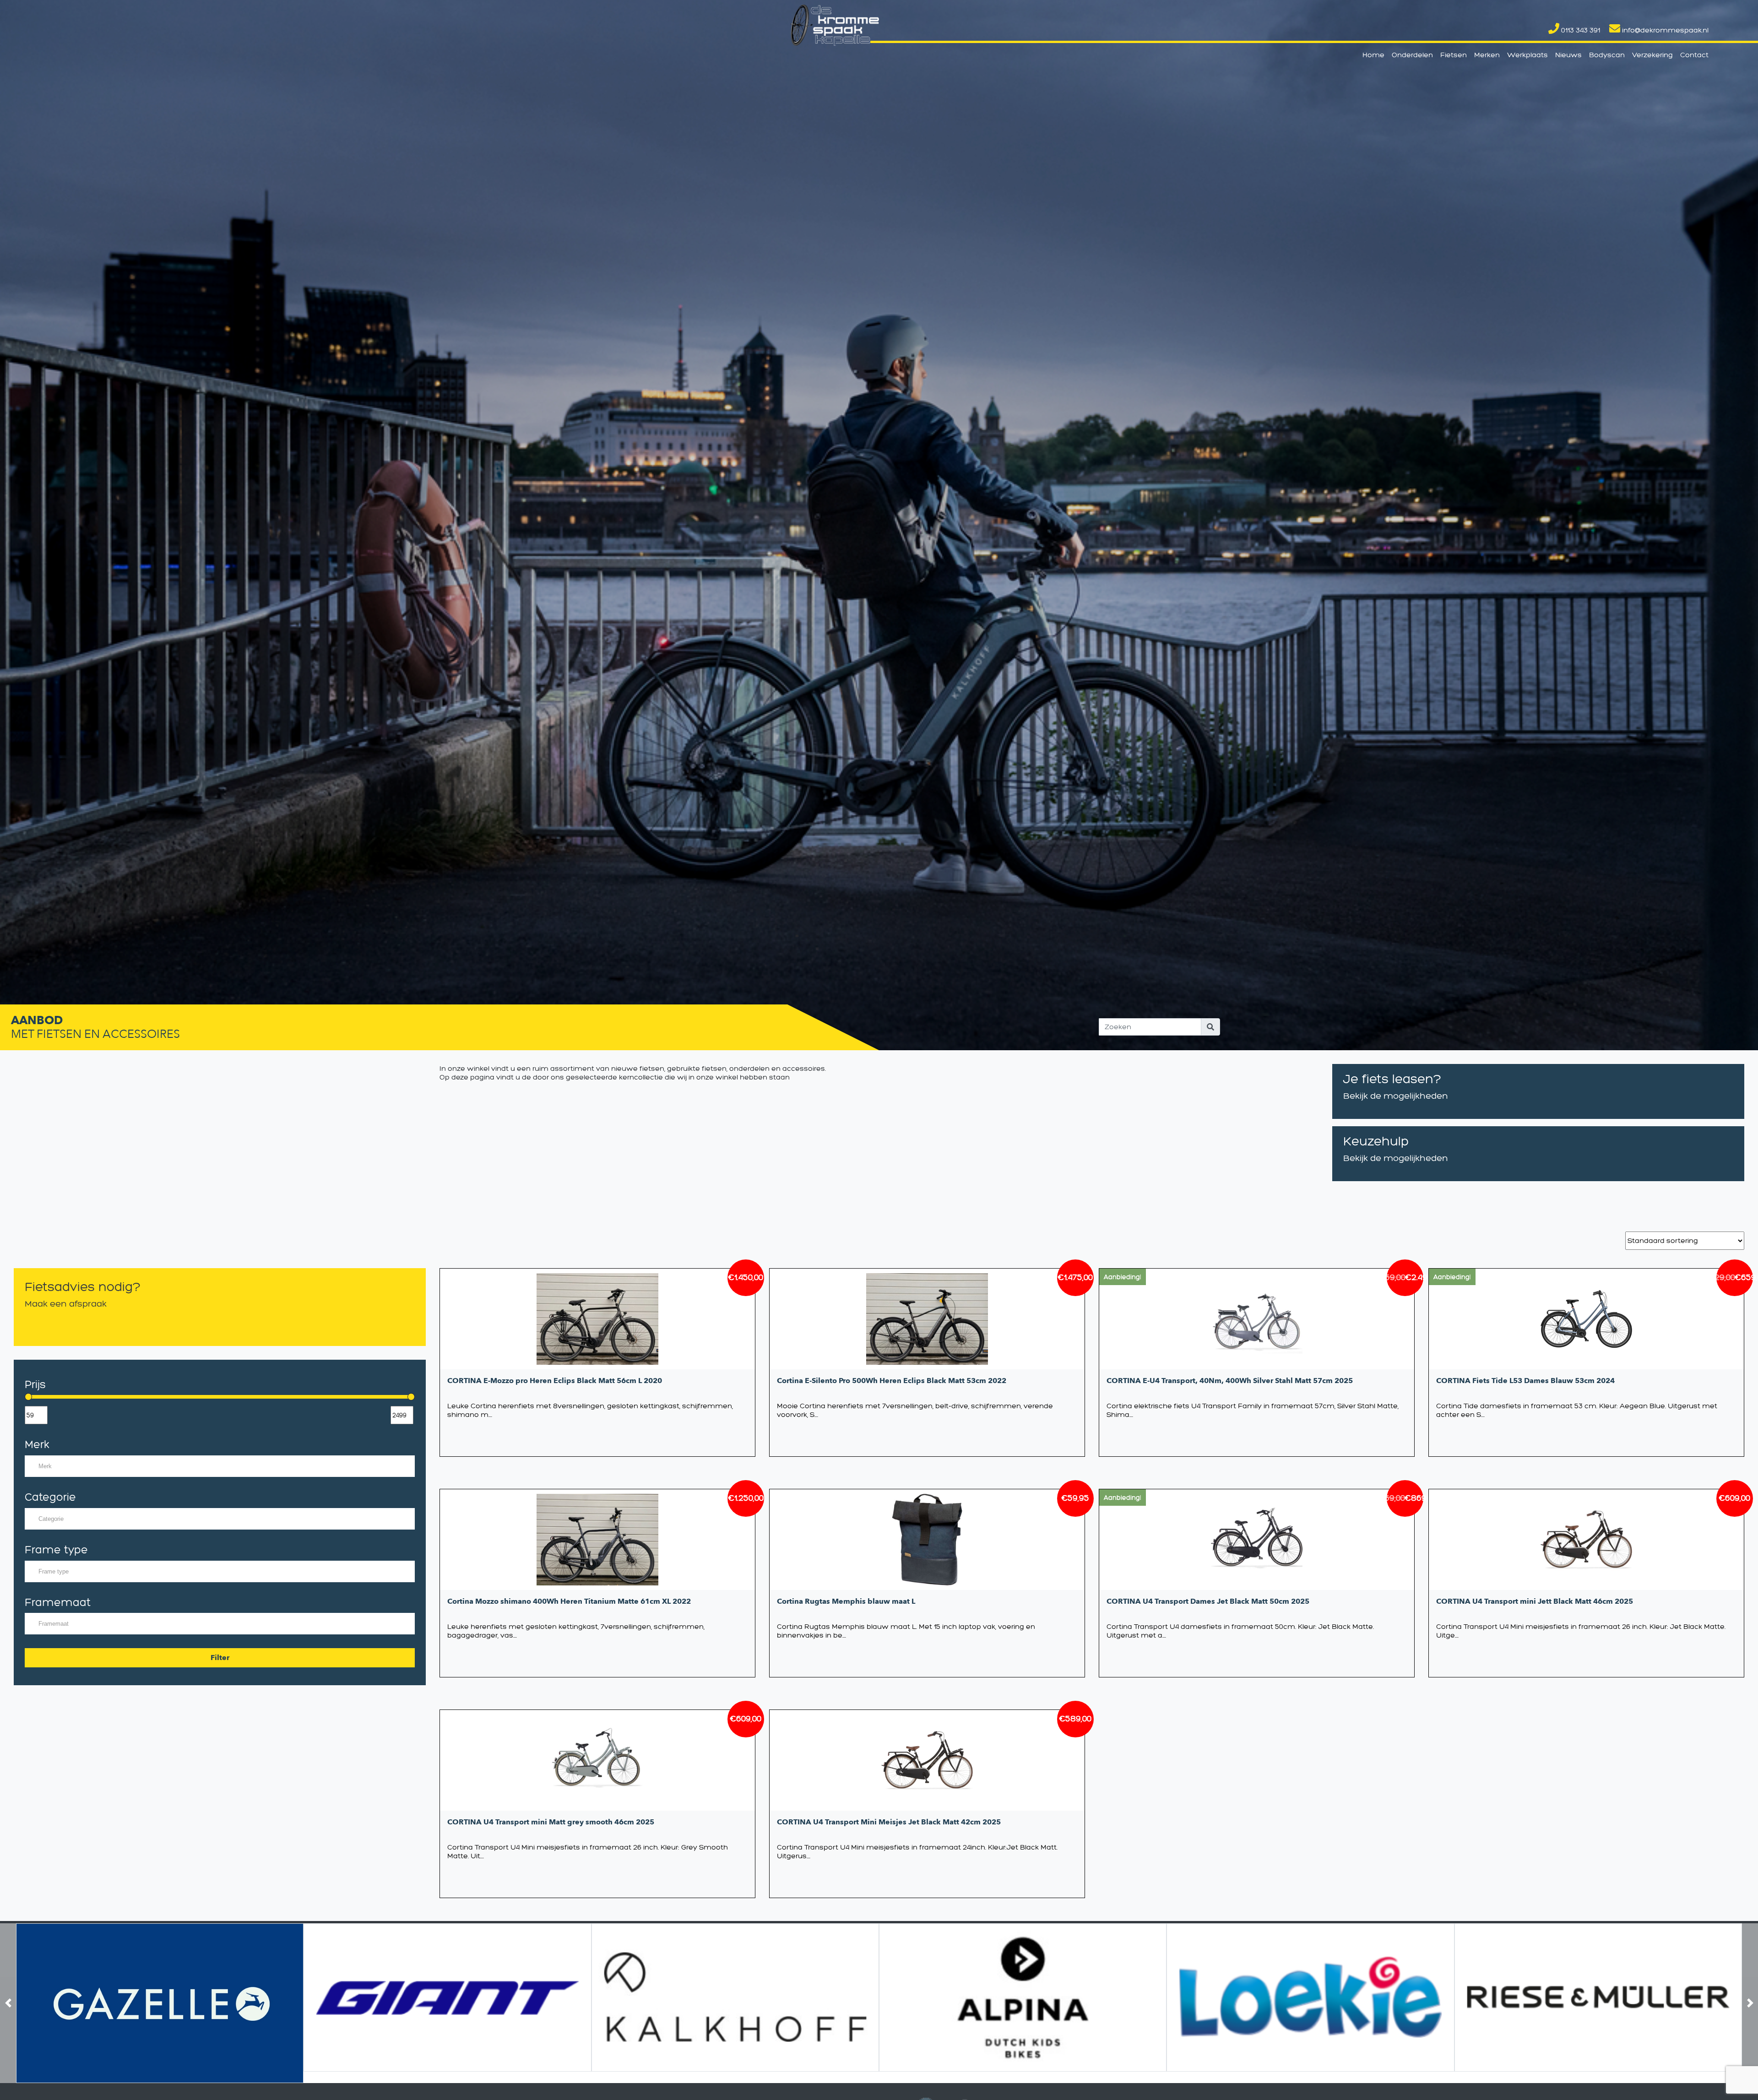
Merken (1487, 55)
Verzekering (1652, 55)
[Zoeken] (1210, 1027)
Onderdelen (1412, 55)
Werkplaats (1527, 55)
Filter (220, 1658)
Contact (1694, 55)
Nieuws (1568, 55)
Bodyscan (1607, 55)
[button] (8, 2003)
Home (1373, 55)
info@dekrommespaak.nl (1664, 30)
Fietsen (1454, 55)
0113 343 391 (1580, 30)
